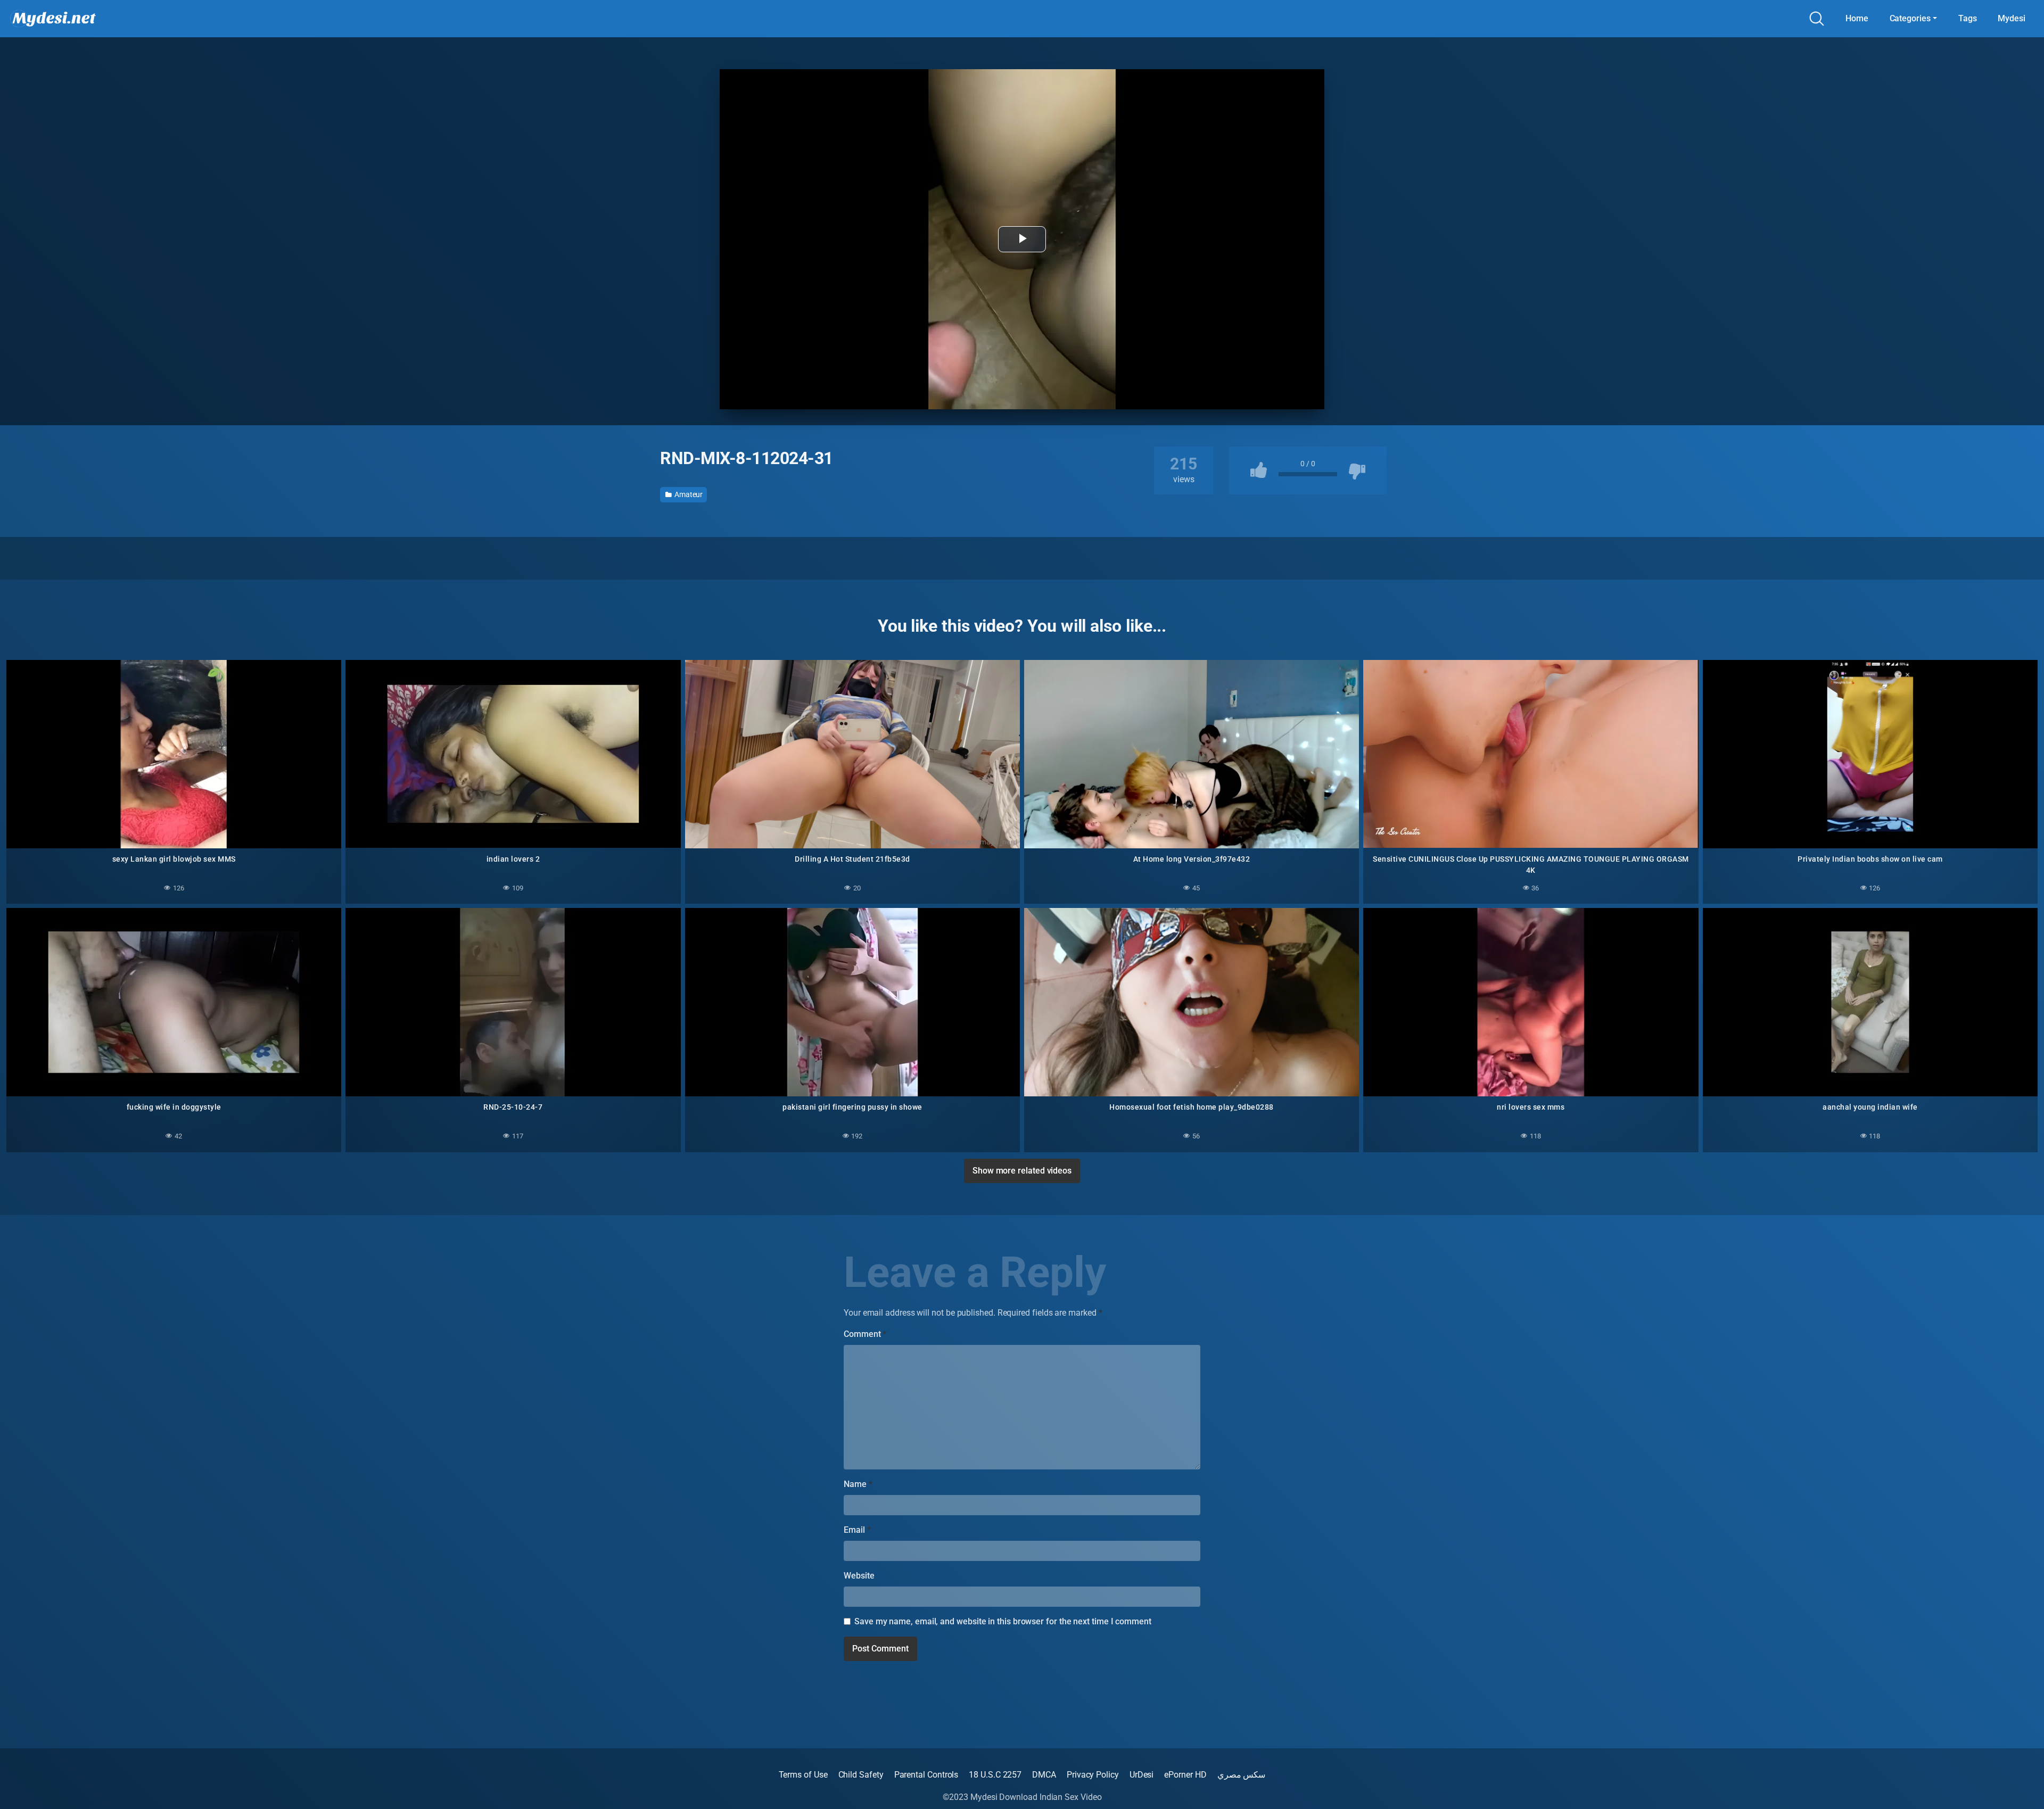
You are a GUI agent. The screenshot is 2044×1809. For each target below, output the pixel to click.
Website (859, 1576)
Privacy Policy (1093, 1775)
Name (858, 1484)
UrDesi (1142, 1775)
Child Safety (861, 1775)
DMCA (1044, 1775)
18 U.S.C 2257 (995, 1775)
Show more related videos (1022, 1171)
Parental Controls (926, 1775)
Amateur (688, 494)
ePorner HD (1185, 1775)
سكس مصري (1242, 1775)
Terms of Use (803, 1775)
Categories (1910, 18)
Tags (1968, 18)
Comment (865, 1334)
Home (1857, 18)
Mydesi (2012, 18)
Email (857, 1530)
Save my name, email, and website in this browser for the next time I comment (1003, 1621)
